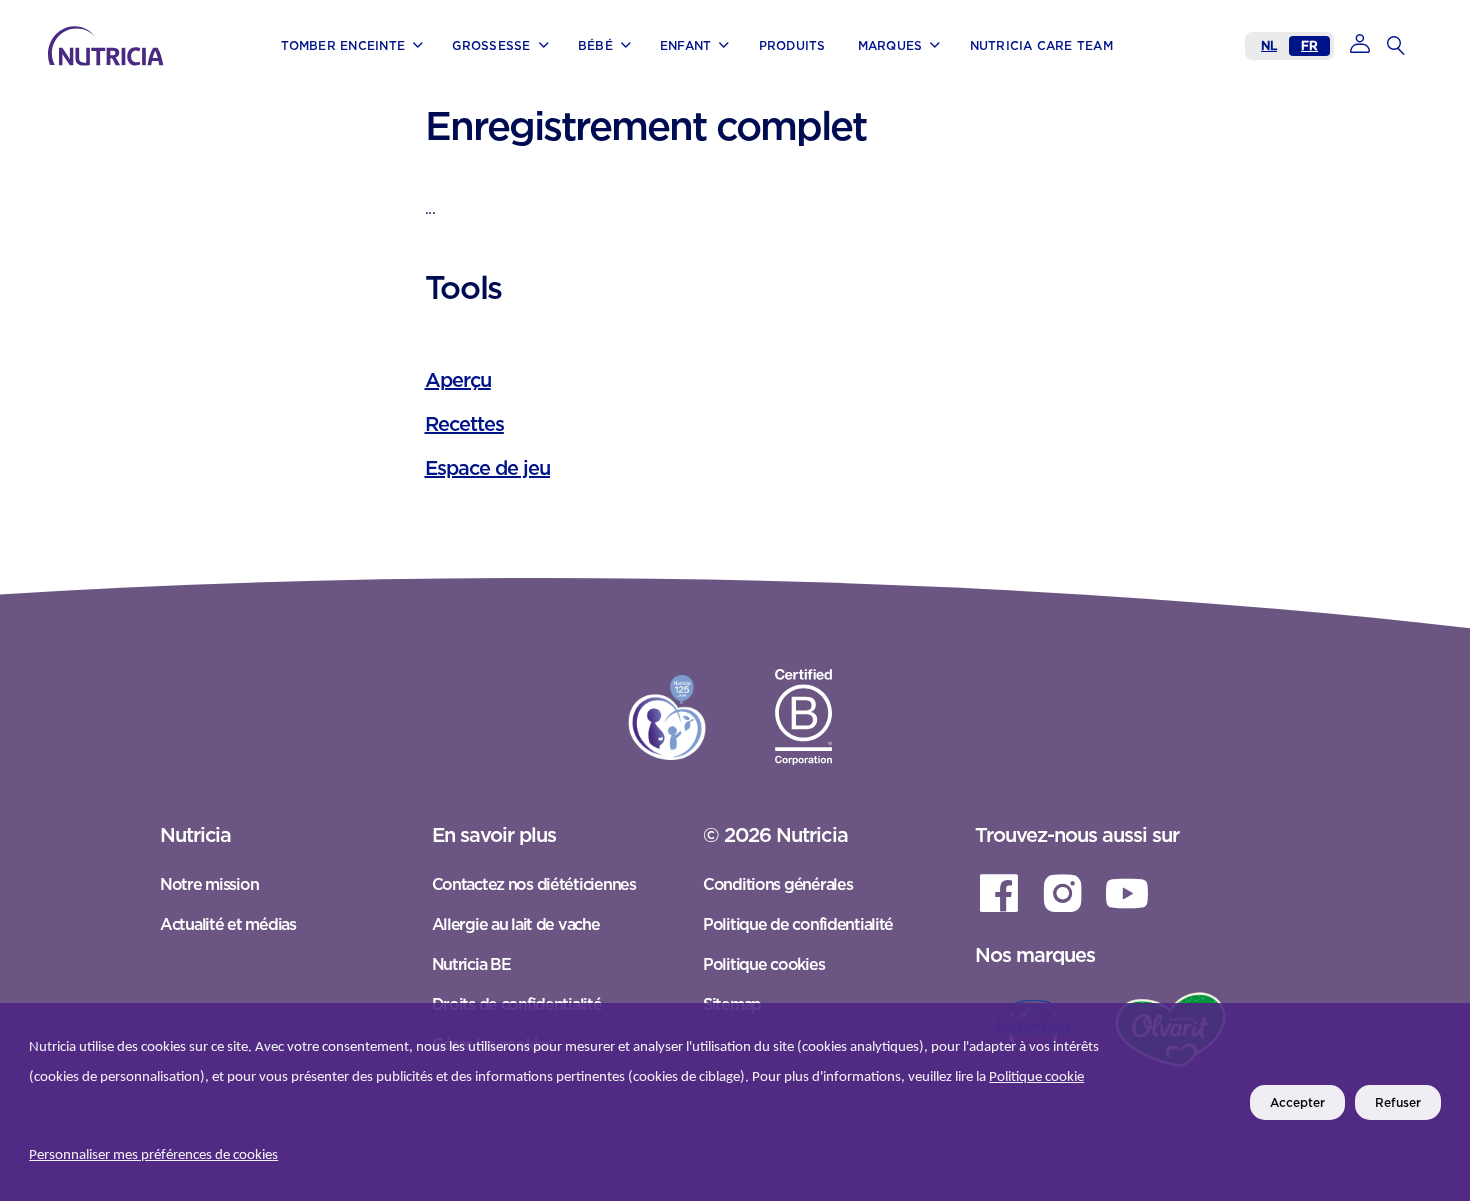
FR (1309, 45)
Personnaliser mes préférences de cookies (153, 1155)
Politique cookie (1036, 1077)
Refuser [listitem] (1398, 1102)
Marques (95, 71)
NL (1269, 45)
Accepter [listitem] (1297, 1102)
